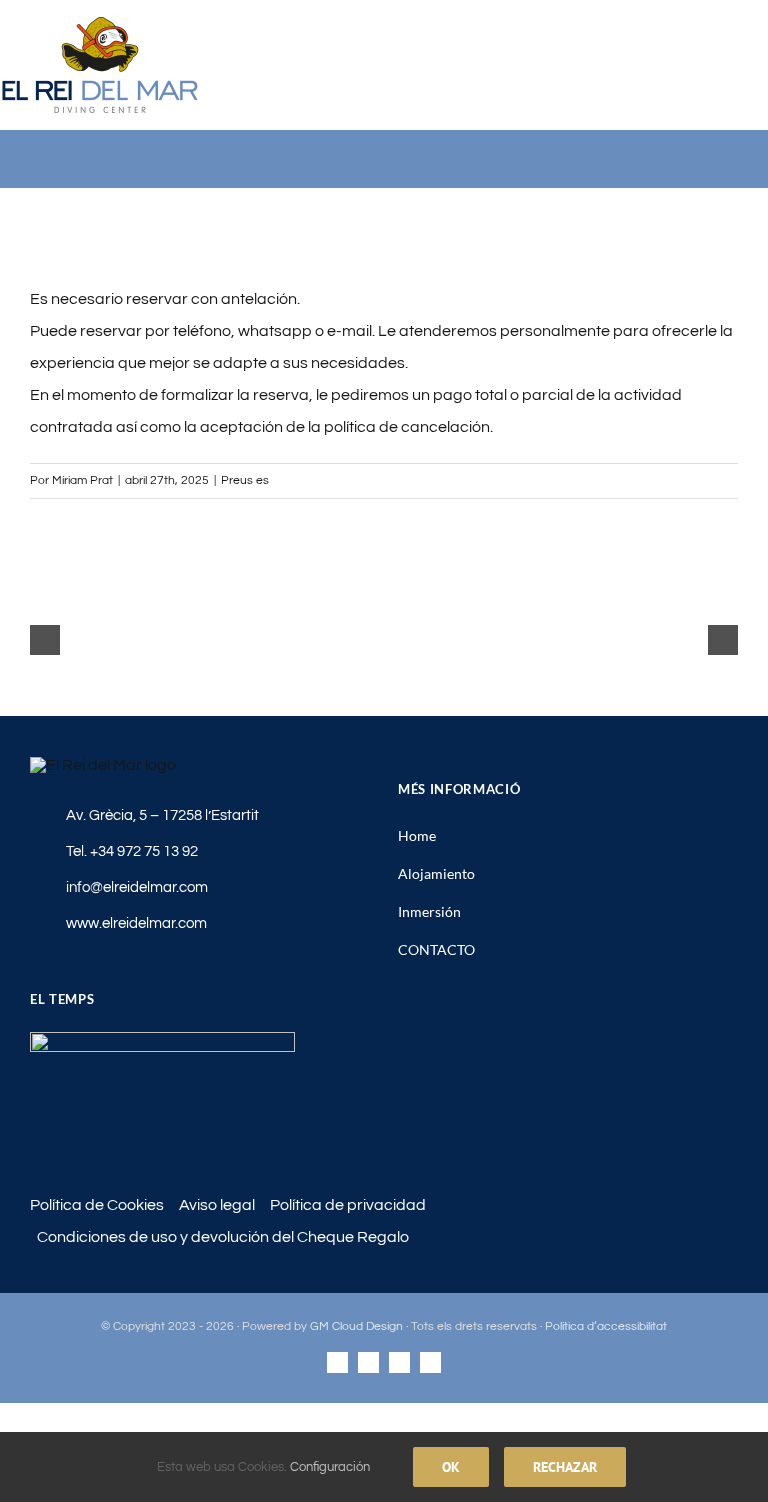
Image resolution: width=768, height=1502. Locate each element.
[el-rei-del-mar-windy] (162, 1040)
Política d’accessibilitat (606, 1326)
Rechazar (565, 1467)
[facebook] (337, 1362)
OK (451, 1467)
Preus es (245, 480)
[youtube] (368, 1362)
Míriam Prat (82, 480)
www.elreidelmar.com (136, 923)
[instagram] (399, 1362)
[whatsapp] (430, 1362)
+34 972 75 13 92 (144, 851)
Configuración (331, 1467)
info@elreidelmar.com (137, 887)
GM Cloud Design (356, 1326)
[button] (45, 640)
